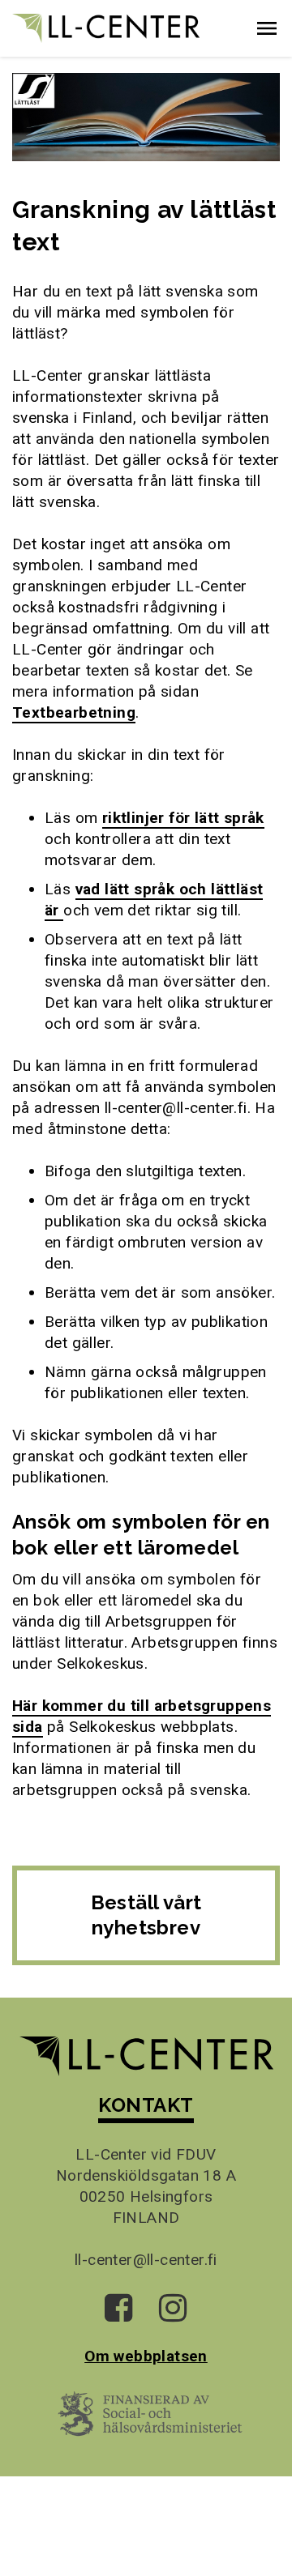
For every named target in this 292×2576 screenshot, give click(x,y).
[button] (267, 28)
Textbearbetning (74, 712)
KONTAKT (146, 2105)
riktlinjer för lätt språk (183, 818)
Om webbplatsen (146, 2356)
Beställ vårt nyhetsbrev (146, 1915)
